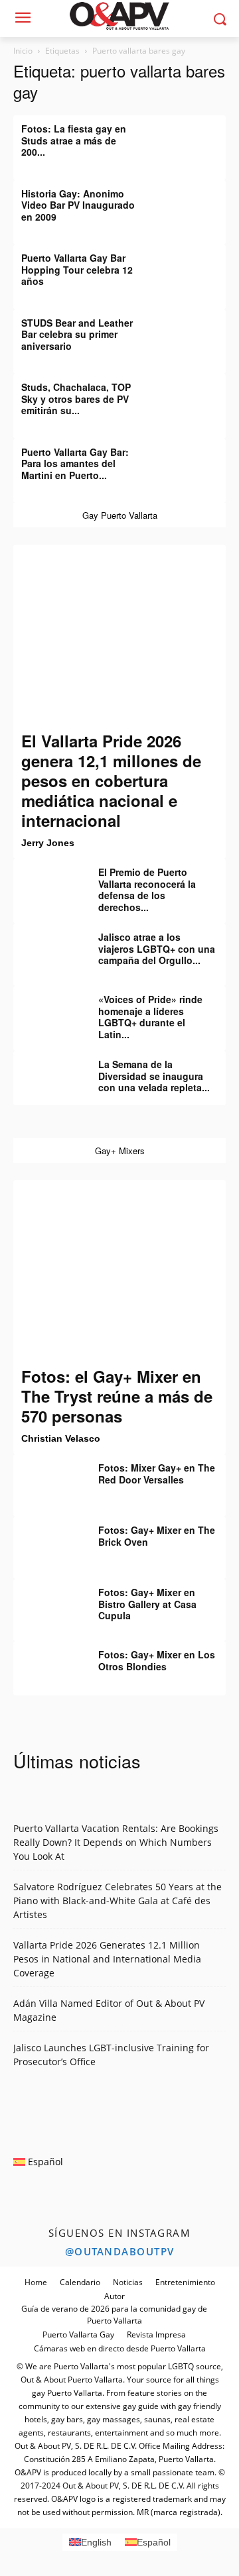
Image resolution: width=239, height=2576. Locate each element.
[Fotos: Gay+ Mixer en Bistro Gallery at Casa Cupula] (46, 1602)
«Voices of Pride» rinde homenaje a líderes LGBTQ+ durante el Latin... (150, 1017)
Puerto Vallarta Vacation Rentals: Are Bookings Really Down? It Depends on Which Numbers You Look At (116, 1842)
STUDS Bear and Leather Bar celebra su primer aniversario (77, 334)
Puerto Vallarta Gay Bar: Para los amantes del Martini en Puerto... (75, 463)
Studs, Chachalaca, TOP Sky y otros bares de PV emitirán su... (76, 399)
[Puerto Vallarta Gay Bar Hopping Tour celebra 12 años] (193, 268)
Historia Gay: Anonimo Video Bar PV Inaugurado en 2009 (78, 205)
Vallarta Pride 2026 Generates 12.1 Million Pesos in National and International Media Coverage (107, 1959)
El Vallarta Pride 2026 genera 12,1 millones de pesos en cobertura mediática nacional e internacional (111, 780)
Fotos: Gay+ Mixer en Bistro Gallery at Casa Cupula (147, 1604)
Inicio (23, 51)
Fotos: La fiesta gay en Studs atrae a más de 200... (74, 140)
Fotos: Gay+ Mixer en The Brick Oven (157, 1536)
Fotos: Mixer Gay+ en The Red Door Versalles (157, 1474)
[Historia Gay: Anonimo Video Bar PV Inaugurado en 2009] (193, 203)
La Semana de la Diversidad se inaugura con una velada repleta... (154, 1076)
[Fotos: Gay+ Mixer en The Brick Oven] (46, 1540)
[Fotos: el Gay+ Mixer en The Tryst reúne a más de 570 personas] (119, 1273)
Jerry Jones (48, 843)
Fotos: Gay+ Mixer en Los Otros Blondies (157, 1660)
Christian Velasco (61, 1438)
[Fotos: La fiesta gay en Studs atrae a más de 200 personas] (193, 138)
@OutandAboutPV (120, 2251)
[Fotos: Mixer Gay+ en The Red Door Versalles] (46, 1477)
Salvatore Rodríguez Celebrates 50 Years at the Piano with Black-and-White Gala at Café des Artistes (118, 1901)
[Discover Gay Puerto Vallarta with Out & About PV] (119, 16)
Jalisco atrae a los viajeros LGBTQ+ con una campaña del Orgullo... (157, 948)
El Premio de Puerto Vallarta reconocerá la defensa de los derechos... (147, 889)
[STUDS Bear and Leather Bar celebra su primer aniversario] (193, 333)
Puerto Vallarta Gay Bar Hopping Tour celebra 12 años (77, 269)
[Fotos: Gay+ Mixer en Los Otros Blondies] (46, 1664)
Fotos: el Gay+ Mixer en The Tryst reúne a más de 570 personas (117, 1396)
